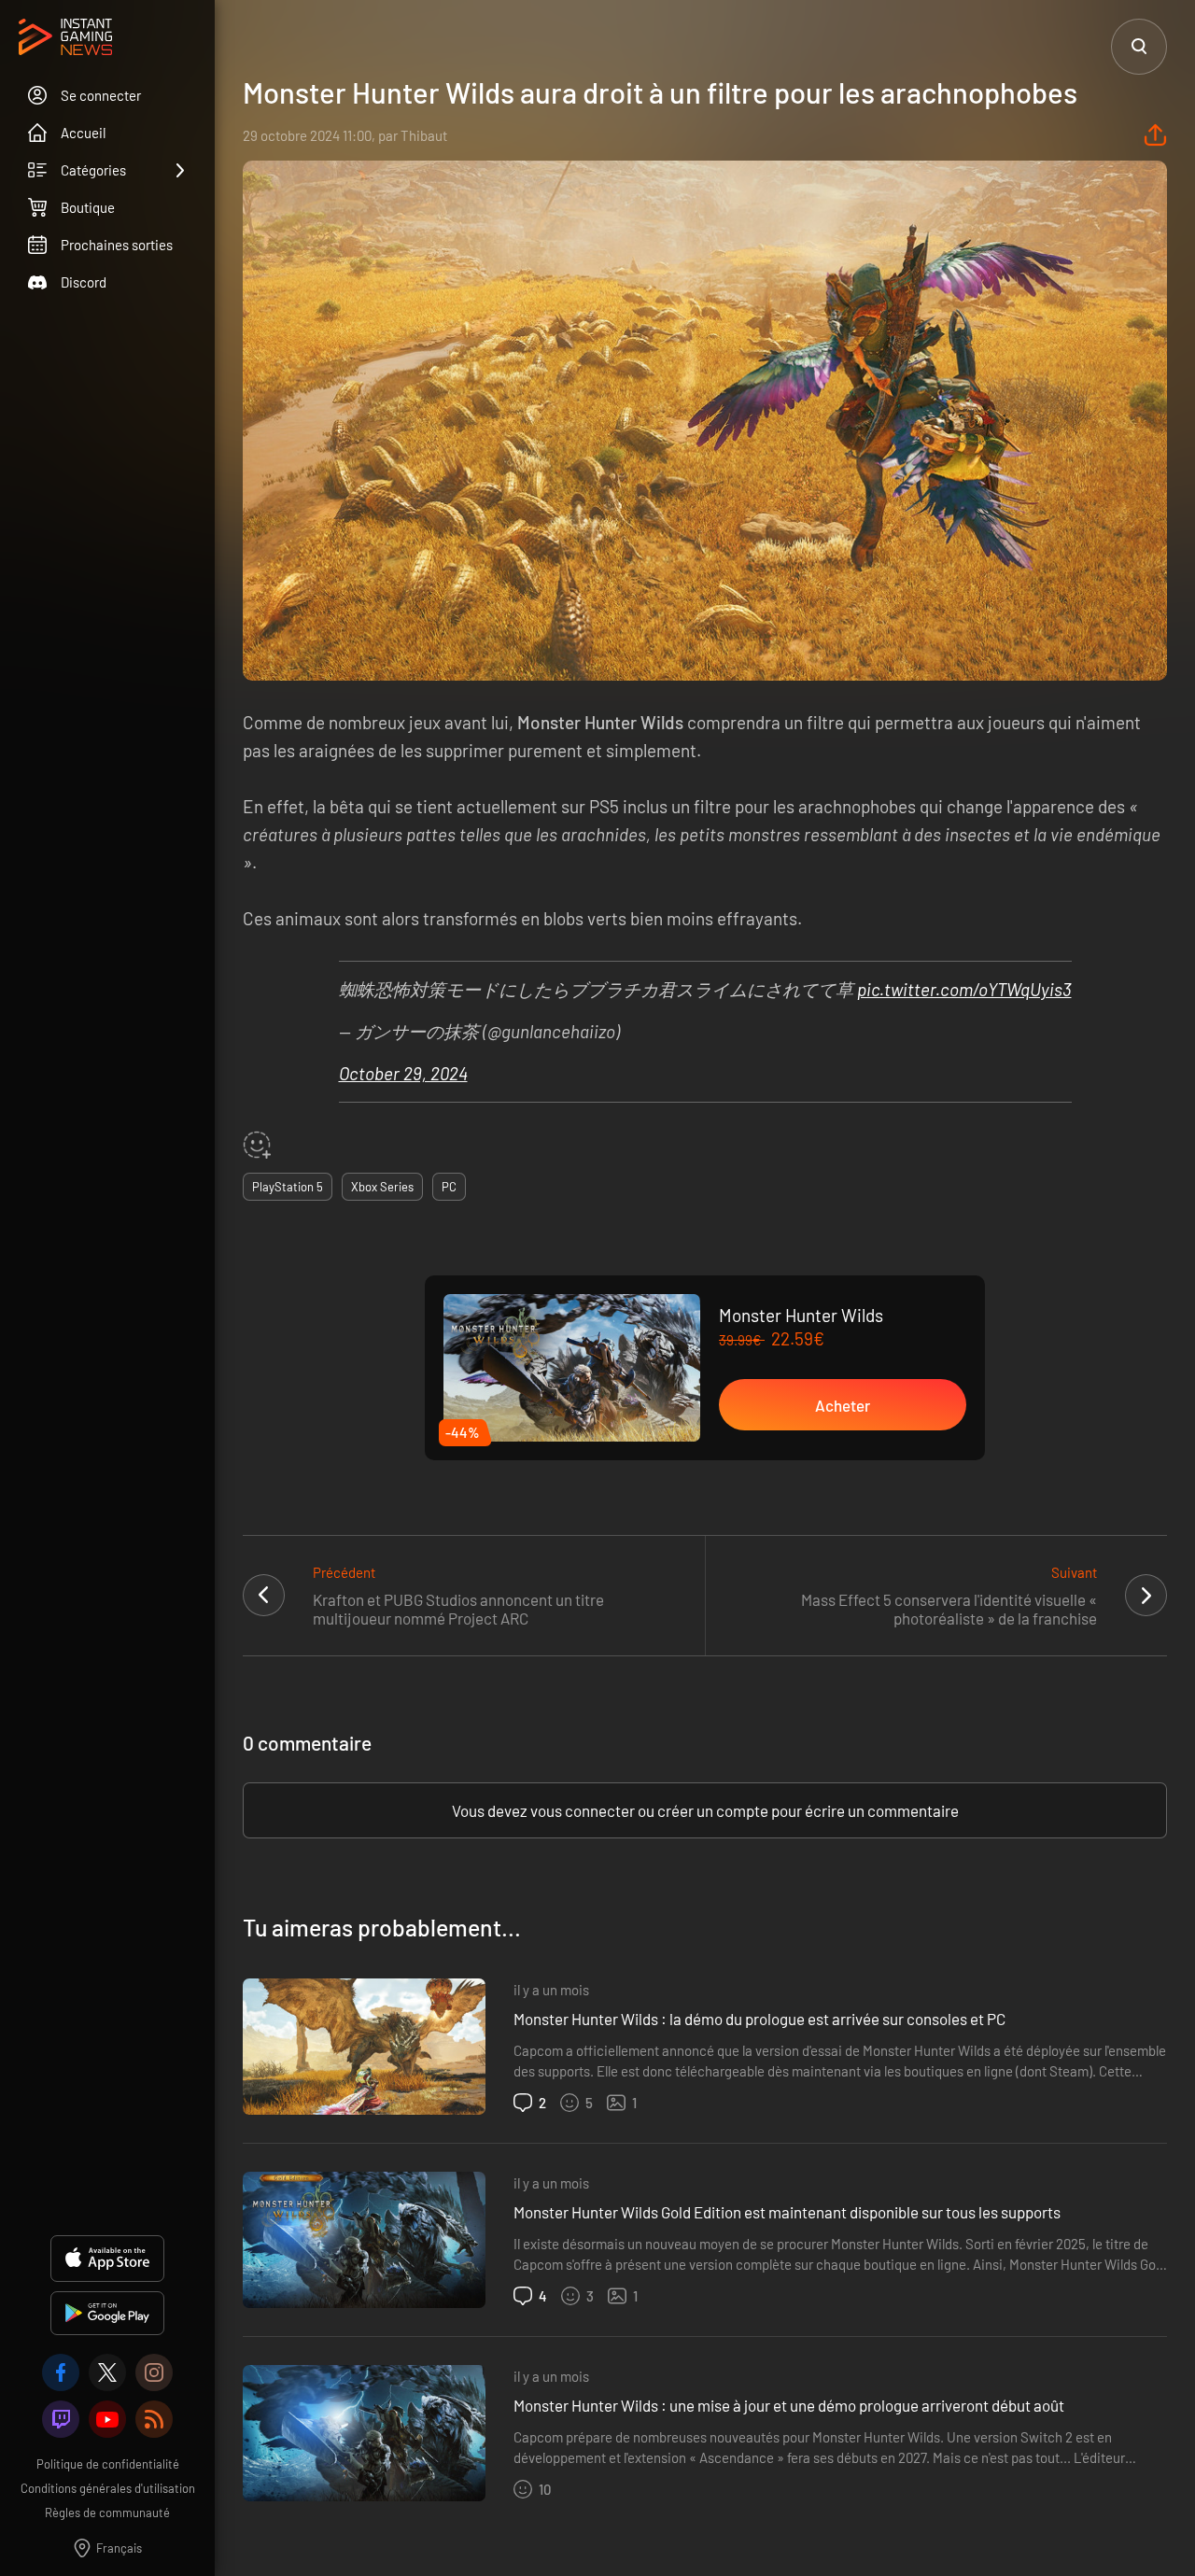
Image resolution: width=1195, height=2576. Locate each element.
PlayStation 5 (288, 1187)
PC (449, 1187)
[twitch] (61, 2419)
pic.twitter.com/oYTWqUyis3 (964, 989)
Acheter (843, 1405)
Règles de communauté (107, 2513)
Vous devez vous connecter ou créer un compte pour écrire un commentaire (705, 1810)
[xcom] (107, 2372)
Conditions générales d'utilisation (108, 2488)
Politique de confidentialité (108, 2464)
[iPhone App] (107, 2259)
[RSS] (154, 2419)
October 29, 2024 (403, 1073)
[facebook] (61, 2372)
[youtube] (107, 2419)
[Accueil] (65, 38)
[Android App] (107, 2313)
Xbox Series (382, 1187)
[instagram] (154, 2372)
